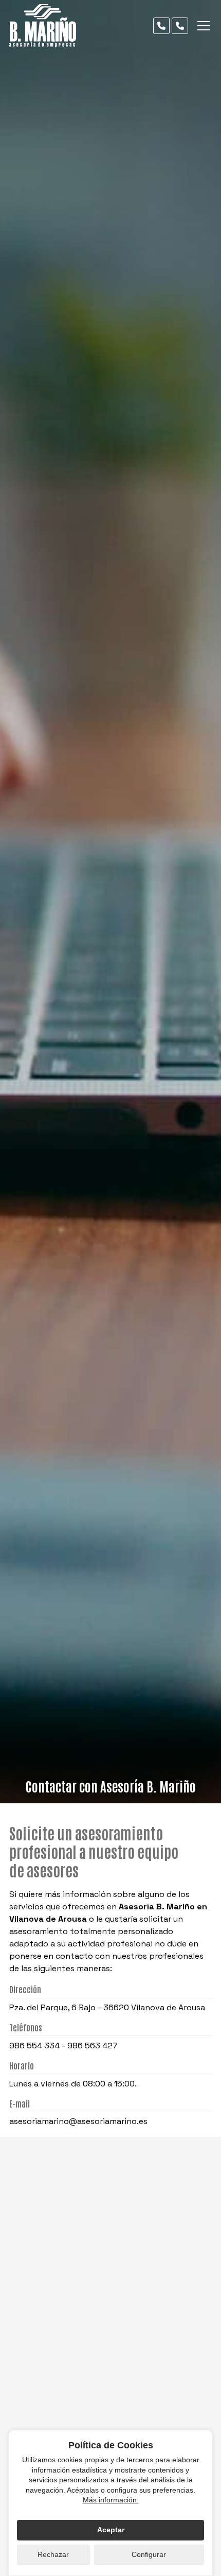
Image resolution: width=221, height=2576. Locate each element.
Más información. (111, 2500)
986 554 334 (34, 2046)
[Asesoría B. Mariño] (43, 26)
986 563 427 (93, 2046)
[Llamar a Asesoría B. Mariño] (161, 26)
